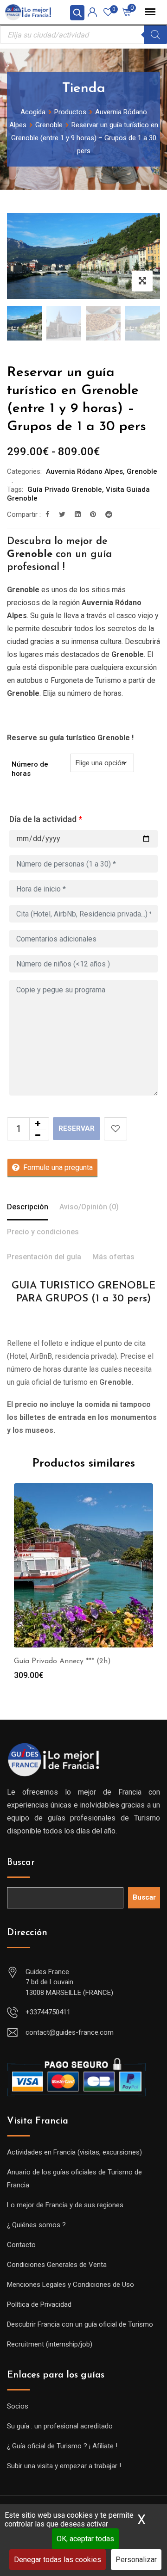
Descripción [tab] (28, 1207)
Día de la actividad (46, 819)
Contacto (21, 2245)
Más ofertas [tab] (113, 1257)
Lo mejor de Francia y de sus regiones (65, 2205)
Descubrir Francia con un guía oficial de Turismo (80, 2324)
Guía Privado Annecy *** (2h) (62, 1661)
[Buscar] (155, 35)
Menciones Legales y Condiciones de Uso (71, 2285)
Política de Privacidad (39, 2304)
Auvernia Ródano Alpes (84, 471)
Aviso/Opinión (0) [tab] (89, 1207)
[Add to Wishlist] (116, 1129)
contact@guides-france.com (70, 2032)
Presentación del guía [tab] (44, 1257)
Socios (18, 2406)
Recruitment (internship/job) (50, 2344)
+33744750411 (48, 2012)
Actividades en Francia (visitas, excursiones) (74, 2152)
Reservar (77, 1128)
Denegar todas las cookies (58, 2560)
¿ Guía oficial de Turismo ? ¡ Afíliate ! (62, 2446)
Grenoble (142, 471)
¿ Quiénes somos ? (36, 2225)
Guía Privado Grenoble (65, 489)
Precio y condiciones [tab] (43, 1232)
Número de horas (30, 769)
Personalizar (136, 2560)
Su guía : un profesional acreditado (60, 2426)
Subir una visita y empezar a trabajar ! (64, 2466)
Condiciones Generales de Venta (57, 2265)
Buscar (21, 1863)
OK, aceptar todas (85, 2539)
